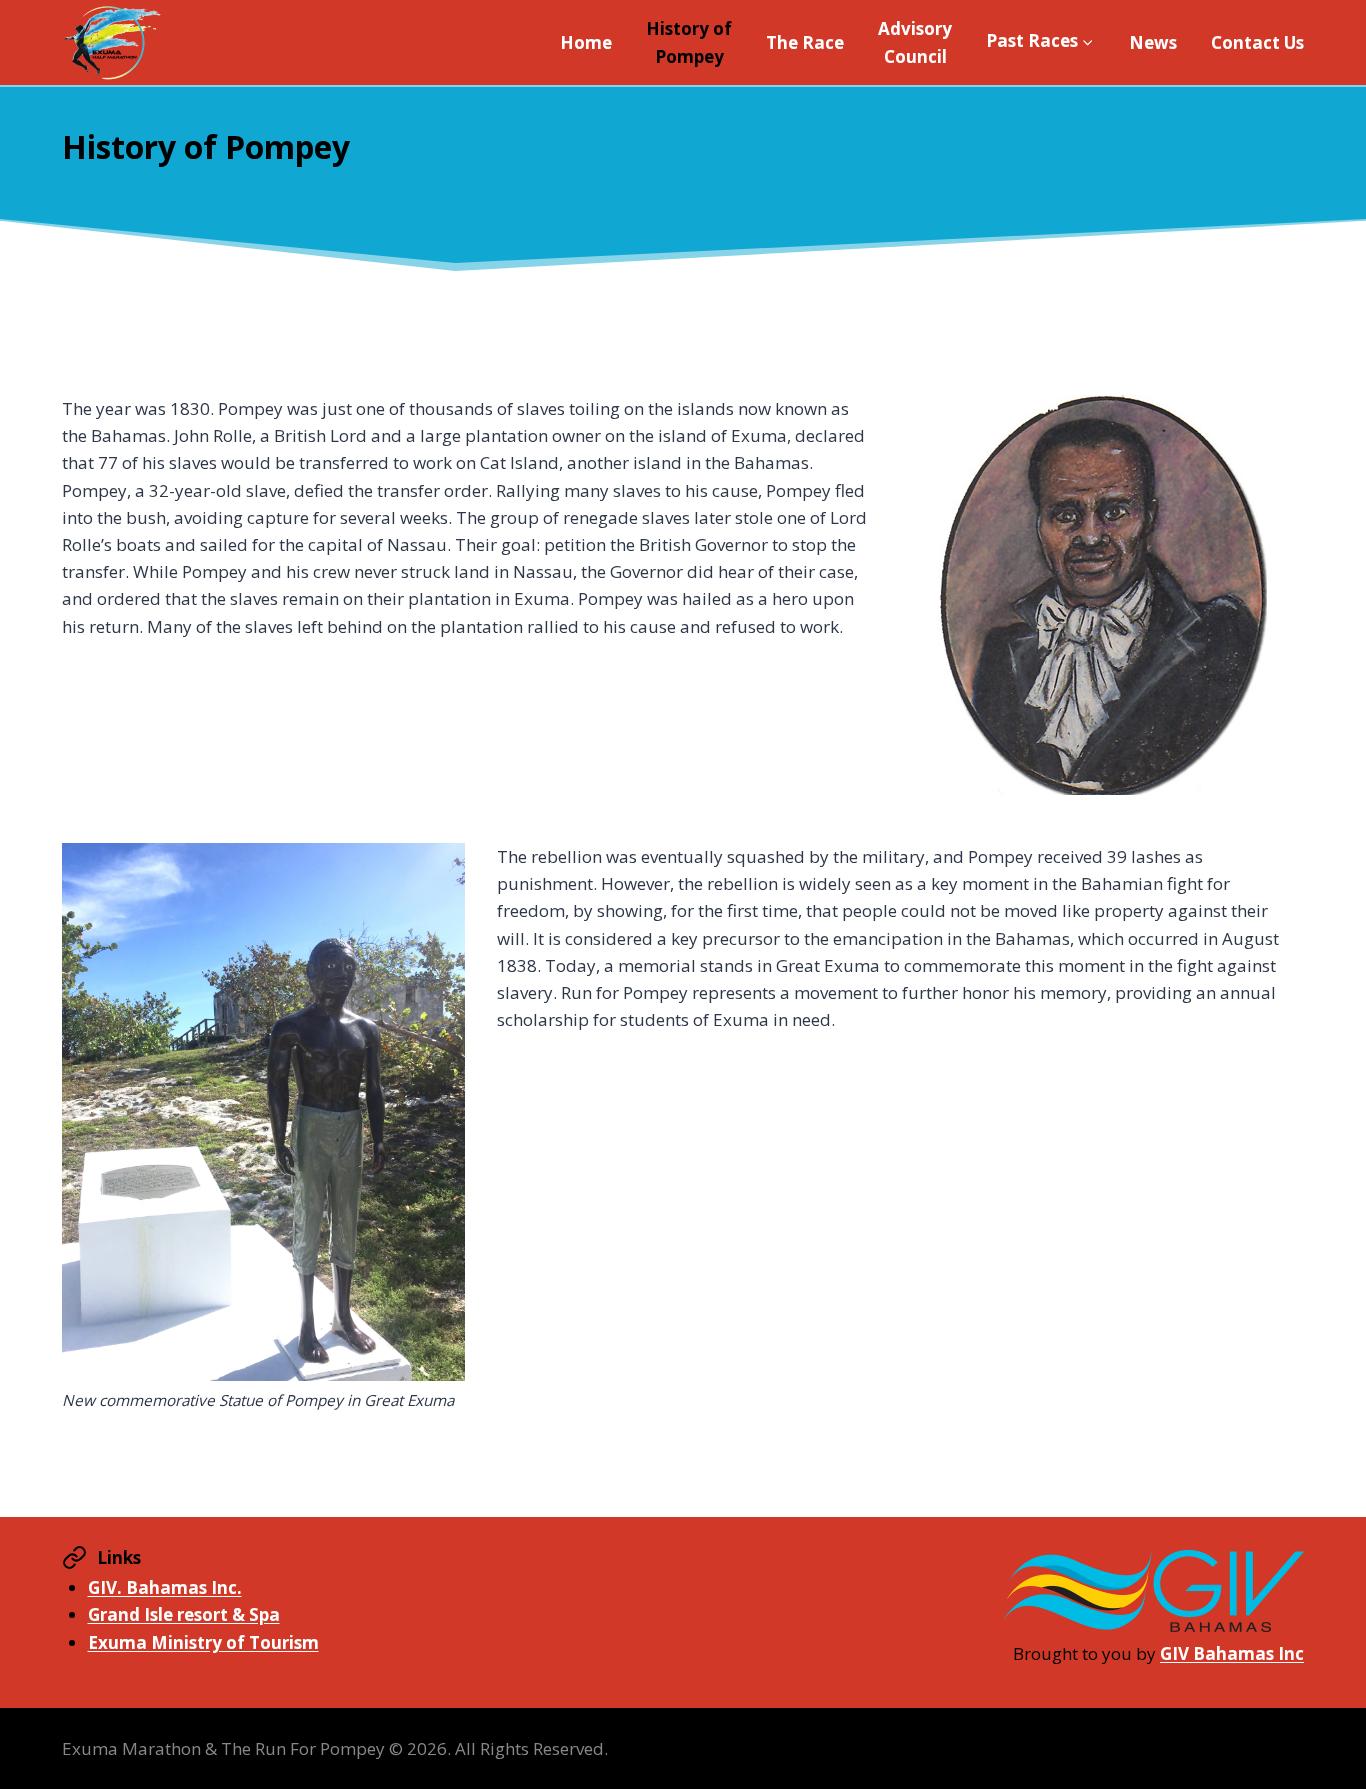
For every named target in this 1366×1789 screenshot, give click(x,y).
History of (689, 42)
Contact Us (1257, 42)
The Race (805, 42)
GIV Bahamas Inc (1232, 1653)
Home (586, 42)
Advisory (915, 42)
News (1153, 42)
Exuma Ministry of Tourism (203, 1642)
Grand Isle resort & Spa (184, 1614)
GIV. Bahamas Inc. (165, 1587)
